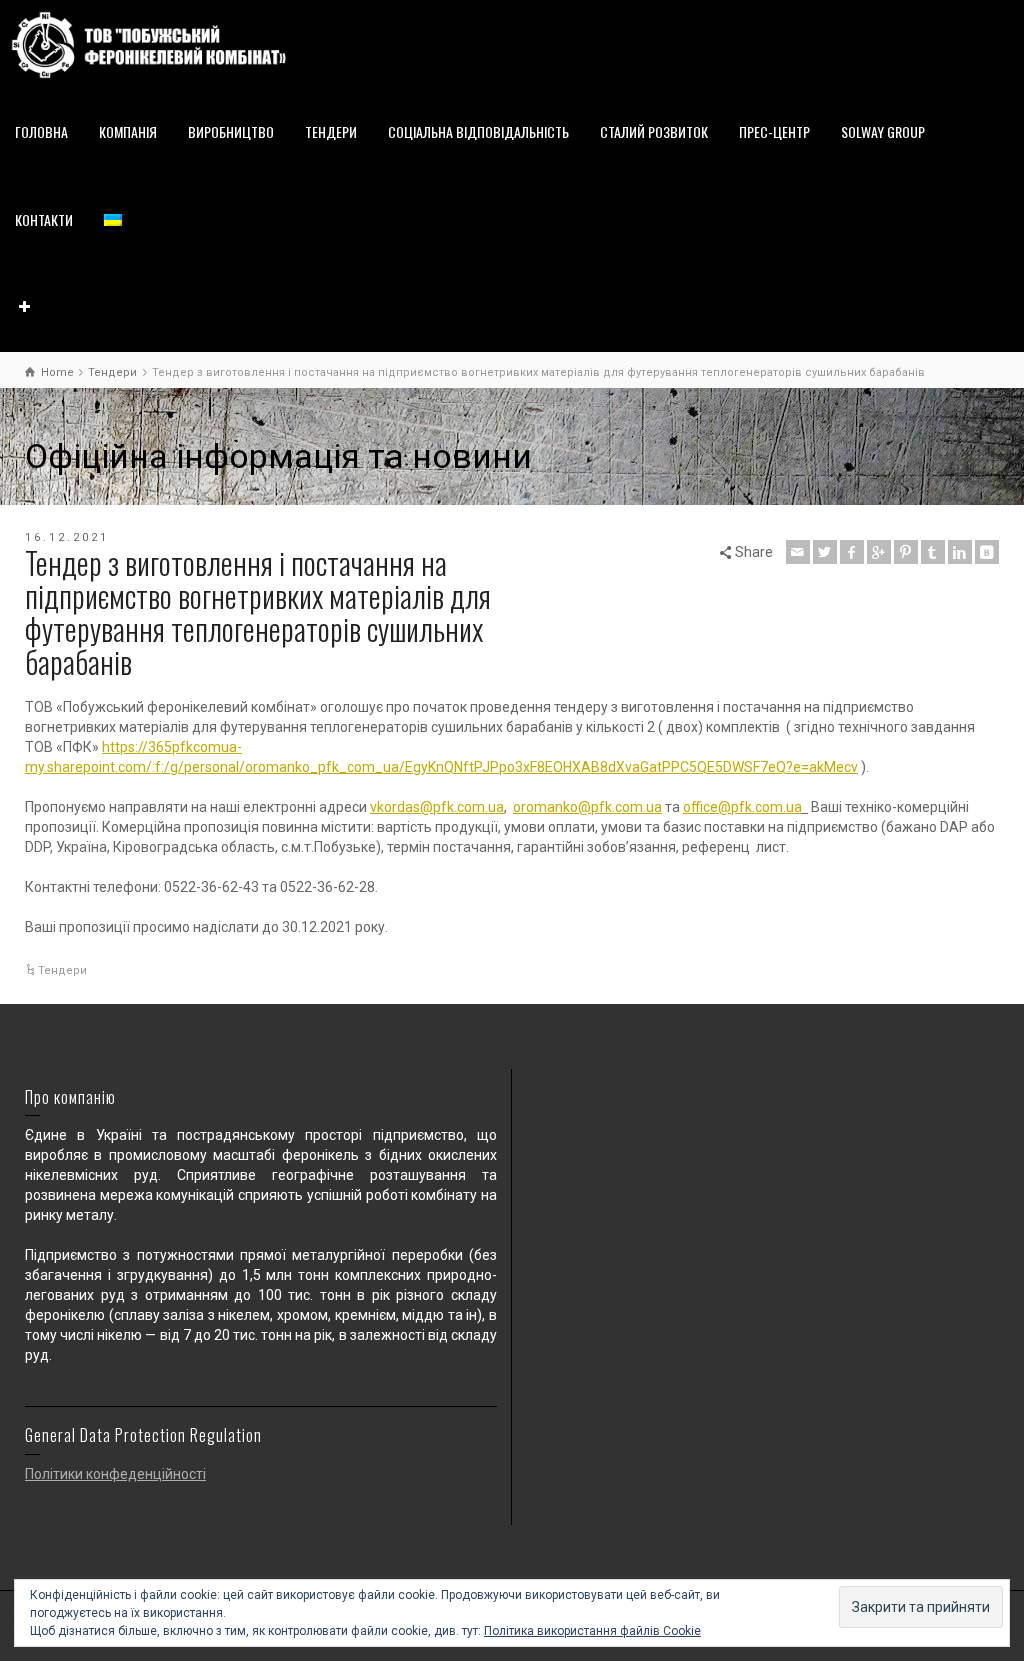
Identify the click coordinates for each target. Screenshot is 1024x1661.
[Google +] (879, 552)
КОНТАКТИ (44, 219)
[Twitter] (825, 552)
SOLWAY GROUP (883, 131)
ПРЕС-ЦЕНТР (774, 131)
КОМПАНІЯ (128, 131)
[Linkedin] (960, 552)
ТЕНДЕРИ (331, 131)
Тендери (62, 970)
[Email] (798, 552)
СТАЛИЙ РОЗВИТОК (654, 131)
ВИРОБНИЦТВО (231, 131)
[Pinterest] (906, 552)
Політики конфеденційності (115, 1474)
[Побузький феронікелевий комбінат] (149, 44)
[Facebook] (852, 552)
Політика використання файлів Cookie (592, 1631)
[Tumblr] (933, 552)
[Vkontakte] (987, 552)
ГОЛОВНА (41, 131)
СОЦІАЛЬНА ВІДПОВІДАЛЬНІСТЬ (478, 131)
